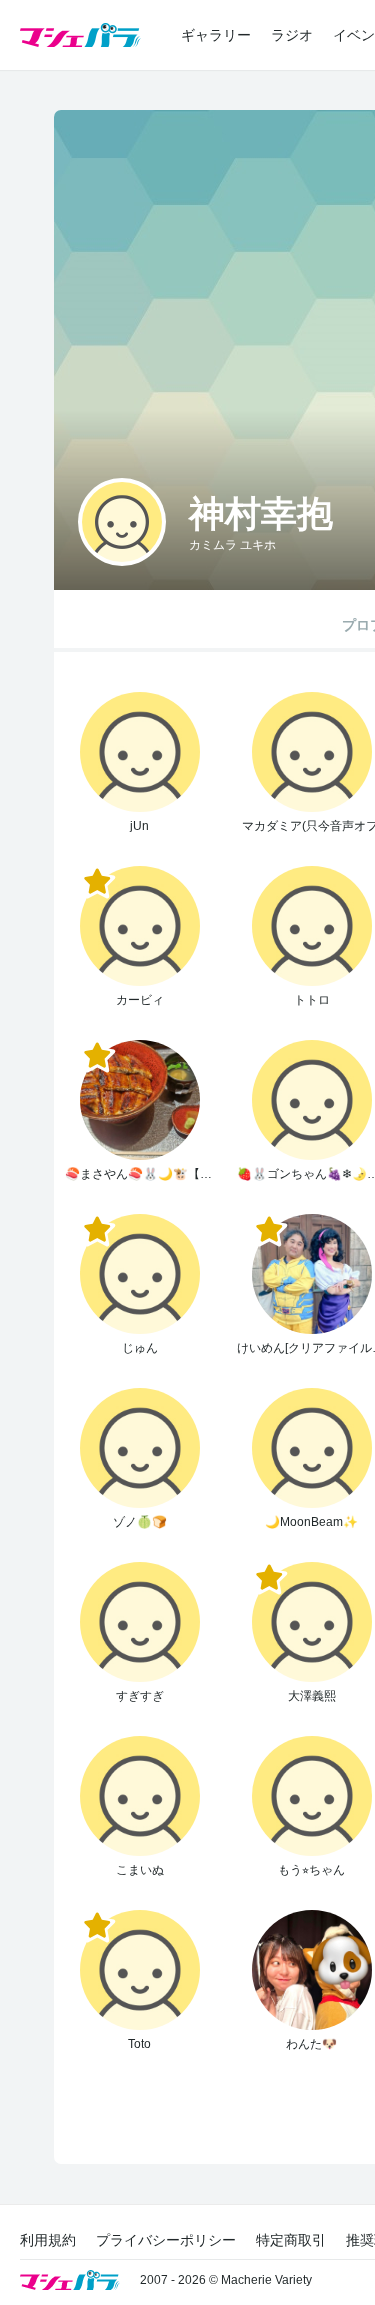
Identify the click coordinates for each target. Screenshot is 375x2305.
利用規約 (48, 2240)
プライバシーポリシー (166, 2240)
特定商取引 (291, 2240)
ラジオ (292, 35)
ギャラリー (216, 35)
